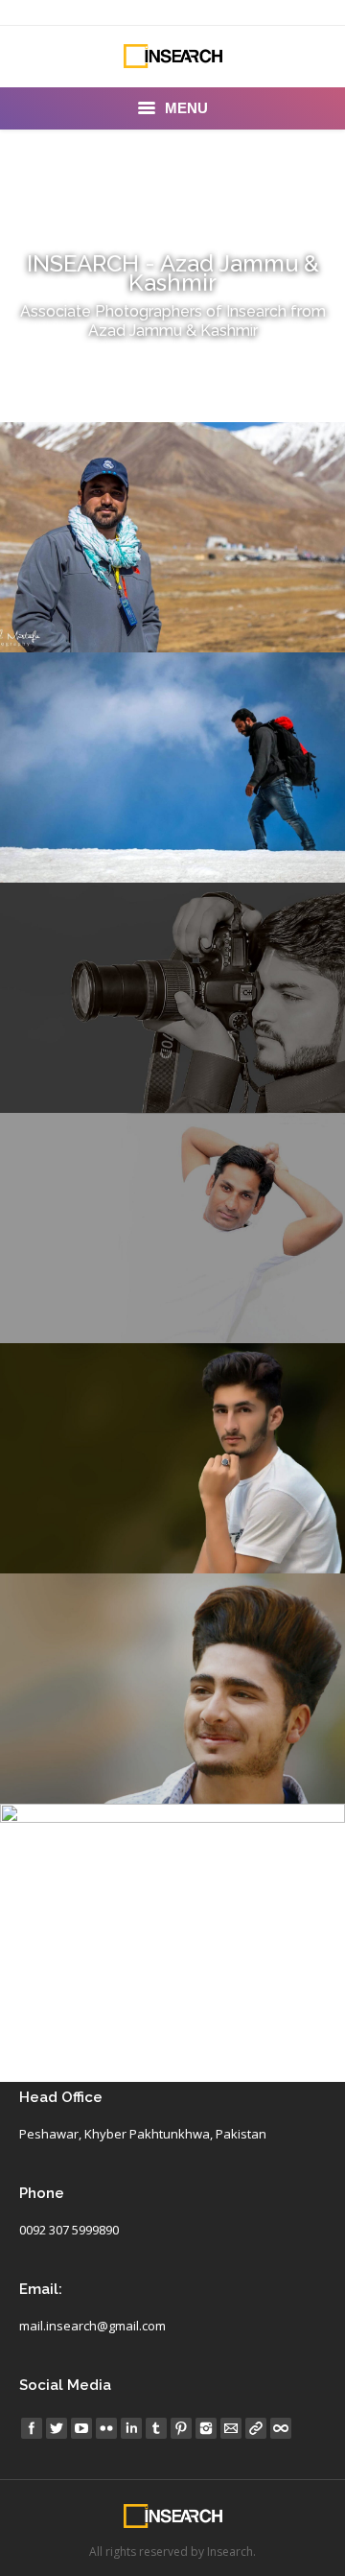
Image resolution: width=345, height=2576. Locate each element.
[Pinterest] (181, 2428)
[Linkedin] (131, 2428)
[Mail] (231, 2428)
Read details (198, 484)
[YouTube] (81, 2428)
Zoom (147, 484)
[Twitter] (57, 2428)
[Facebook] (32, 2428)
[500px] (281, 2428)
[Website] (256, 2428)
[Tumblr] (156, 2428)
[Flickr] (106, 2428)
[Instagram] (206, 2428)
